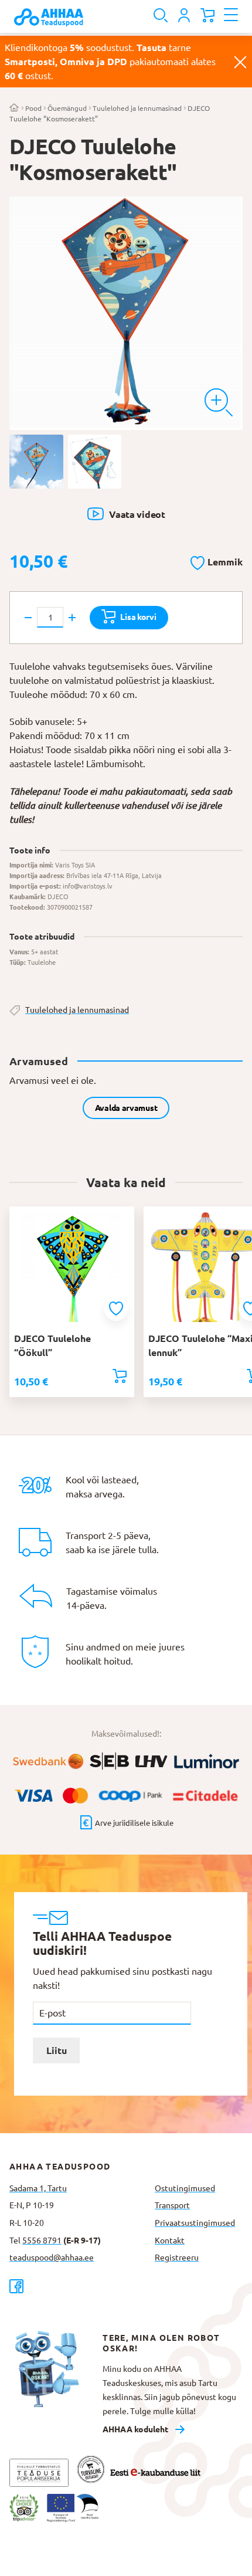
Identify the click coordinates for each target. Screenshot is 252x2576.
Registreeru (177, 2258)
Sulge (240, 62)
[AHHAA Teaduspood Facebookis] (77, 2286)
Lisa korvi (138, 617)
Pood (33, 108)
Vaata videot (137, 514)
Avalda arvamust (126, 1108)
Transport (172, 2205)
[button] (217, 561)
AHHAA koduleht (135, 2429)
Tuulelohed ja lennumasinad (137, 108)
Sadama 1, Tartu (38, 2188)
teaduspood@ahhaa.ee (52, 2258)
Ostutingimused (185, 2188)
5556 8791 (42, 2241)
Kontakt (170, 2241)
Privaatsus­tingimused (195, 2223)
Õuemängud (67, 108)
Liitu (57, 2050)
